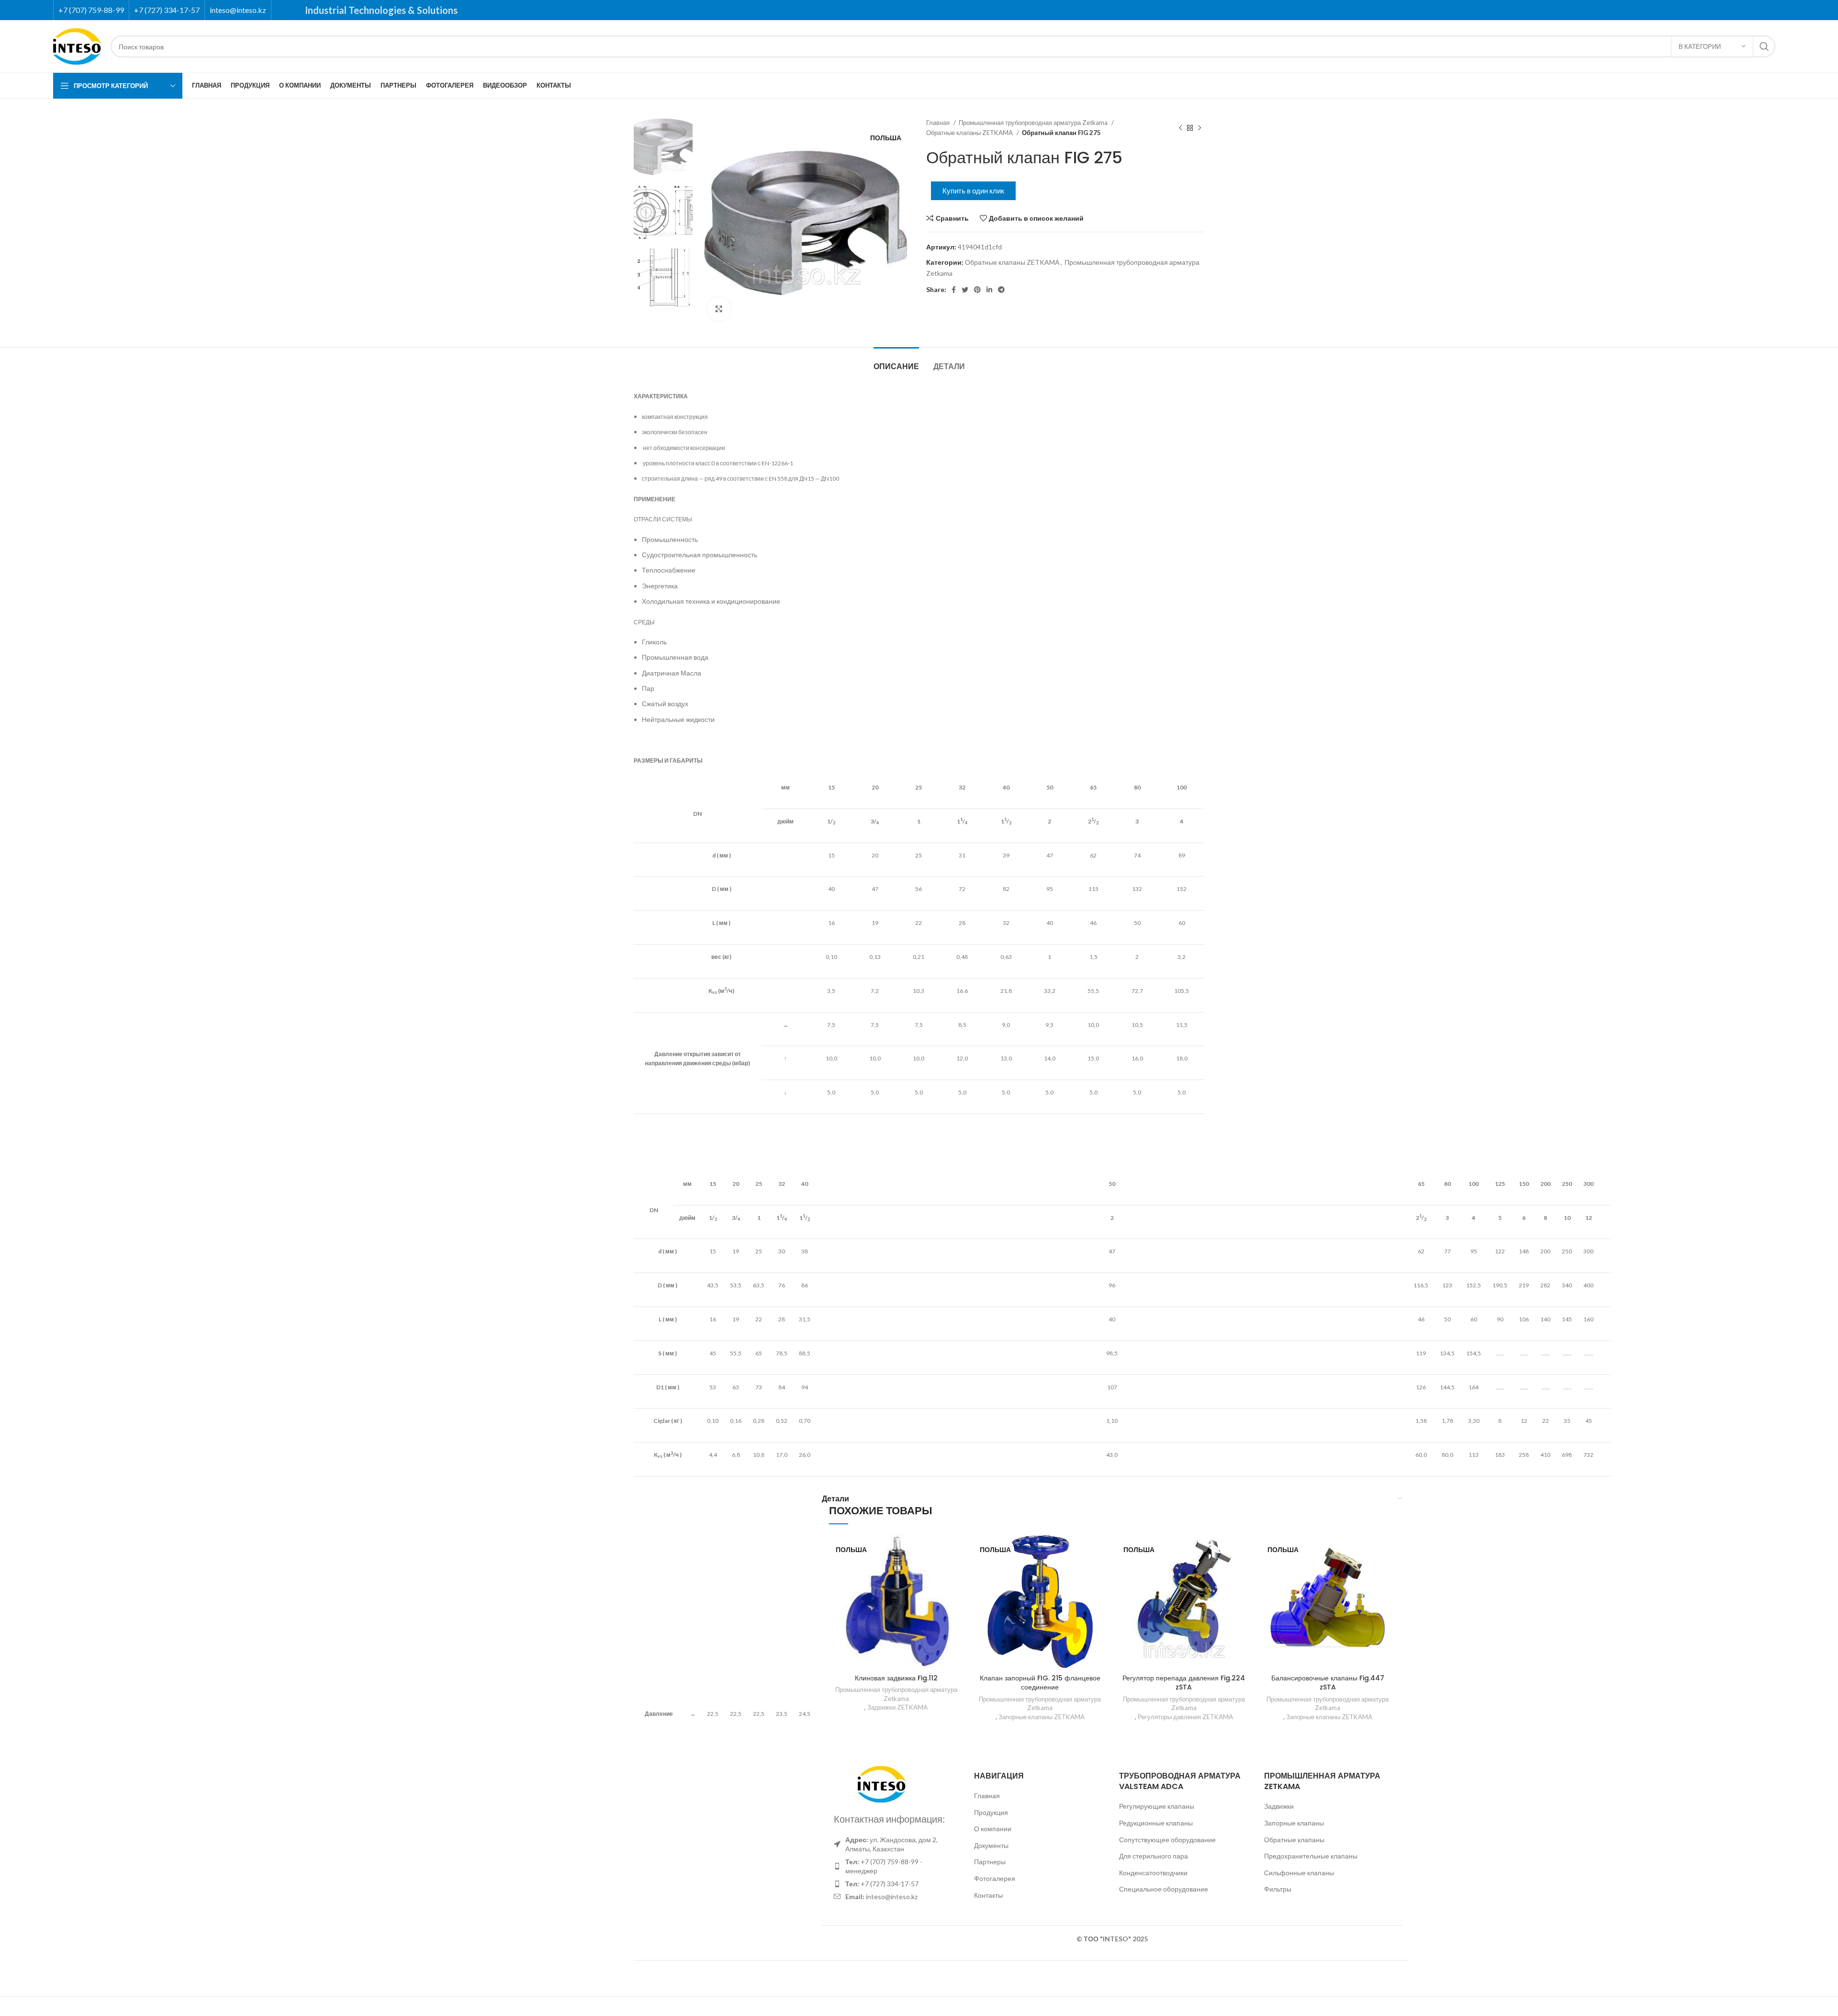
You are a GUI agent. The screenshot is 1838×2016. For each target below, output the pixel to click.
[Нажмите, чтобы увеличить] (719, 309)
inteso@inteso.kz (238, 10)
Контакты (988, 1895)
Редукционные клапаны (1156, 1823)
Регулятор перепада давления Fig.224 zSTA (1184, 1683)
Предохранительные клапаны (1311, 1856)
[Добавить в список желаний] (956, 1550)
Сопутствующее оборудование (1167, 1840)
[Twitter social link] (965, 290)
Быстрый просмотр (956, 1593)
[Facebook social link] (954, 290)
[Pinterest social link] (977, 290)
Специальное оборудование (1164, 1889)
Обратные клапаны (1294, 1840)
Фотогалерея (995, 1878)
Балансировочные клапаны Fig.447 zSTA (1328, 1683)
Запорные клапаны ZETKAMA (1042, 1717)
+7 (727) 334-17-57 (167, 10)
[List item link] (894, 1866)
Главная (939, 123)
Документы (991, 1845)
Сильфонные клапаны (1299, 1873)
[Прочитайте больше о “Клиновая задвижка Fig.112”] (956, 1571)
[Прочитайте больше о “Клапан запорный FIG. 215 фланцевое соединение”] (1100, 1571)
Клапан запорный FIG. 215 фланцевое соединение (1040, 1683)
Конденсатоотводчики (1153, 1873)
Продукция (991, 1812)
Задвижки (1279, 1806)
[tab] (896, 362)
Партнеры (990, 1862)
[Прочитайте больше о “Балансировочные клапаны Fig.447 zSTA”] (1388, 1571)
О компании (993, 1829)
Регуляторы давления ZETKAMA (1185, 1717)
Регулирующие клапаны (1157, 1806)
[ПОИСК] (1764, 46)
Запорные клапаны (1294, 1823)
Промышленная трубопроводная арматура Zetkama (1034, 123)
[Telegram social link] (1001, 290)
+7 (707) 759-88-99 (91, 10)
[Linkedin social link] (989, 290)
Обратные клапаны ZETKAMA (970, 133)
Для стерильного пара (1154, 1856)
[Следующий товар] (1199, 128)
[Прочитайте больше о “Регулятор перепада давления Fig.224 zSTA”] (1244, 1571)
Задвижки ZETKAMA (897, 1707)
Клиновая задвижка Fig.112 (896, 1678)
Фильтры (1278, 1889)
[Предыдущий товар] (1180, 128)
